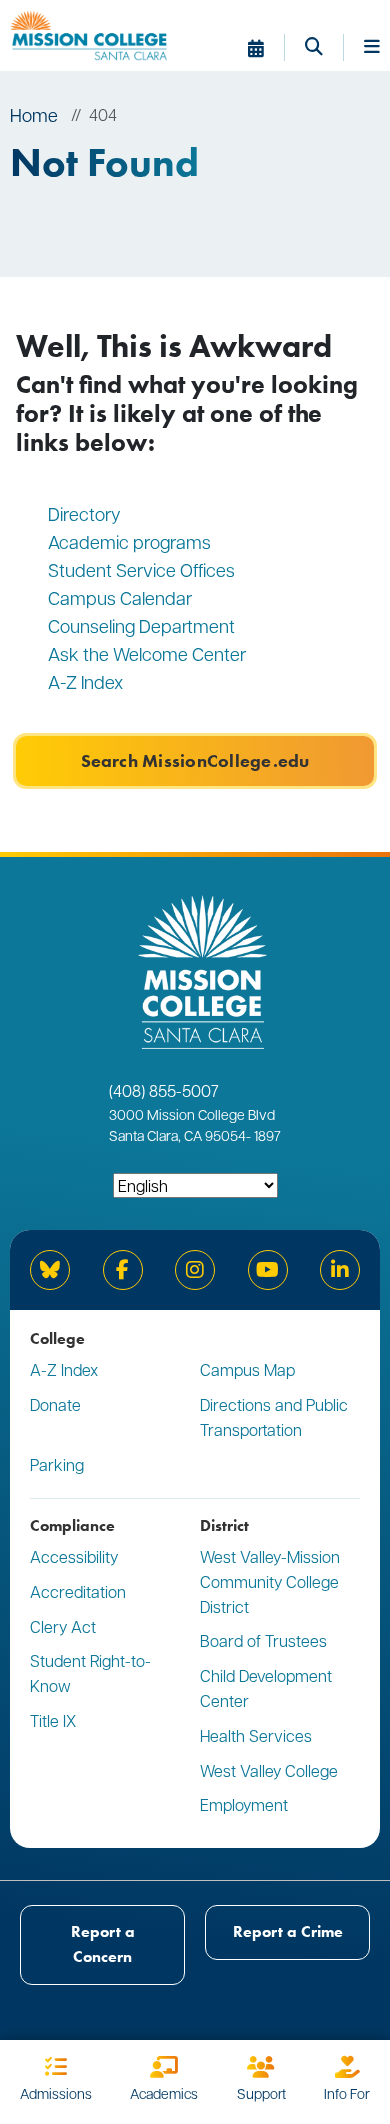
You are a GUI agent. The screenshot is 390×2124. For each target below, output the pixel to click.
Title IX (53, 1720)
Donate (55, 1404)
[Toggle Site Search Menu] (324, 48)
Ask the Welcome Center (147, 653)
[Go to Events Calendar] (266, 48)
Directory (84, 513)
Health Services (256, 1735)
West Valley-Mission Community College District (270, 1581)
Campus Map (247, 1369)
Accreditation (78, 1591)
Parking (57, 1464)
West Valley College (269, 1770)
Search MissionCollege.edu (195, 761)
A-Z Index (85, 681)
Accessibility (74, 1556)
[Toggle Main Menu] (372, 48)
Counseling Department (143, 625)
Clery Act (63, 1626)
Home (34, 114)
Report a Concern (103, 1944)
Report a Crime (288, 1931)
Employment (244, 1804)
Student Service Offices (141, 569)
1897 (266, 1135)
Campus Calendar (120, 597)
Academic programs (129, 541)
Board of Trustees (263, 1640)
